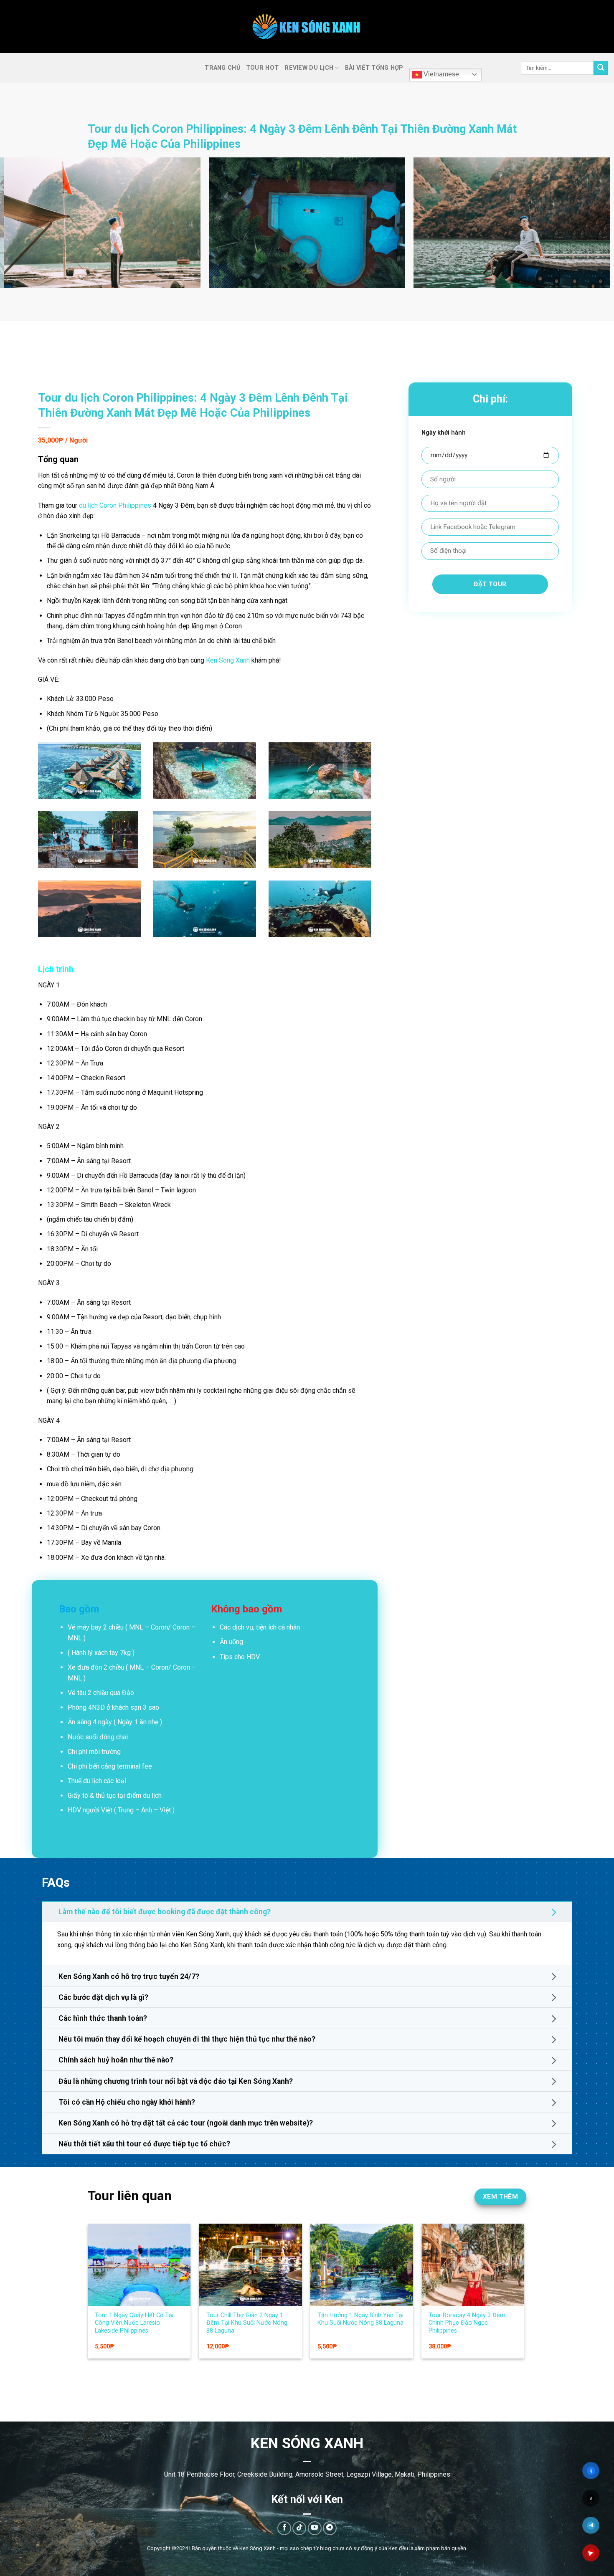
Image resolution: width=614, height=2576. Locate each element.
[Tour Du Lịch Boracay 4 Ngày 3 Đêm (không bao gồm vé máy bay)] (237, 2292)
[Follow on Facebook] (284, 2528)
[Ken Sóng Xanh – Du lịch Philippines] (307, 27)
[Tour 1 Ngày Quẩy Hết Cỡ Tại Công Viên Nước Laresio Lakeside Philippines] (460, 2265)
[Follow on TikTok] (299, 2528)
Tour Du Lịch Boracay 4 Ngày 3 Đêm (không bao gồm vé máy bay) (235, 2378)
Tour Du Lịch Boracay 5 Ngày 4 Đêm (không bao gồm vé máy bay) (124, 2378)
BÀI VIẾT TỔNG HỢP (374, 68)
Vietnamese (440, 74)
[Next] (591, 227)
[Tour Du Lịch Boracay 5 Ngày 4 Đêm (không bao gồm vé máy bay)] (126, 2292)
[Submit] (601, 68)
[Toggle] (554, 1912)
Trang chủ (222, 68)
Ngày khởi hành (444, 433)
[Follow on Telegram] (330, 2528)
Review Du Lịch (309, 68)
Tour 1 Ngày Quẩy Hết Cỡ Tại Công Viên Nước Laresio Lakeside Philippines (455, 2323)
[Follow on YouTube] (315, 2528)
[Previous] (23, 227)
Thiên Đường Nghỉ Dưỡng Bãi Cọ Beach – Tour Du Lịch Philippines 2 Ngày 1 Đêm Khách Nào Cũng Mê (349, 2327)
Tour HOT (262, 68)
